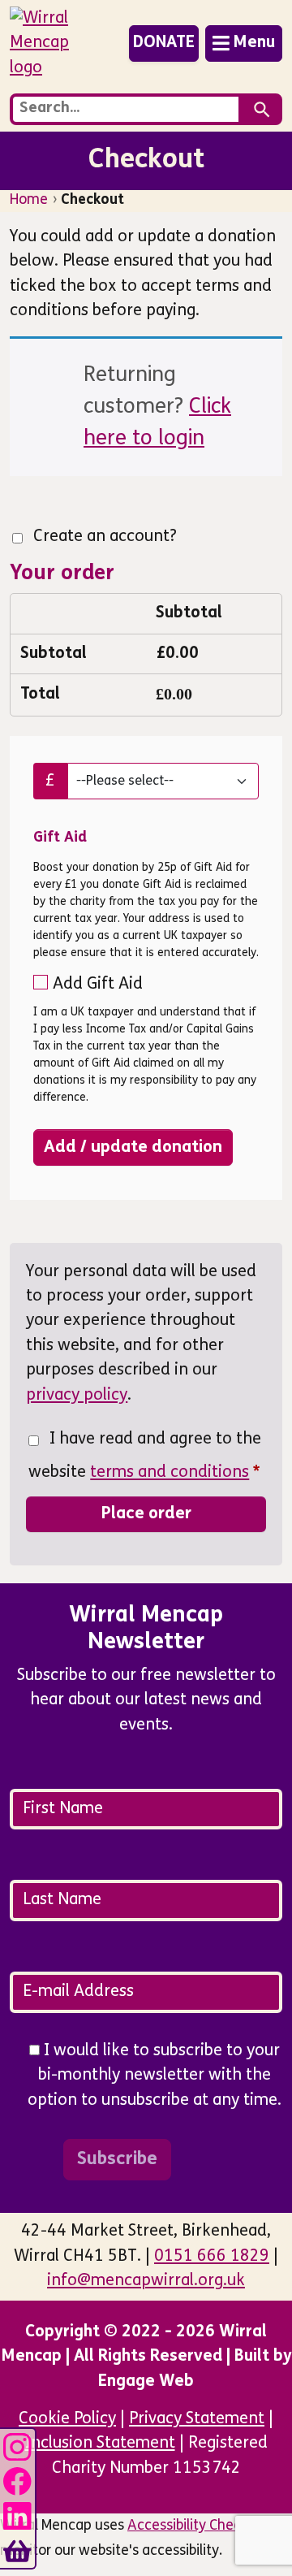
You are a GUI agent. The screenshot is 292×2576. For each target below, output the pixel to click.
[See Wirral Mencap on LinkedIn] (17, 2514)
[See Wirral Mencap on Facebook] (17, 2479)
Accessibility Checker (194, 2526)
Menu (254, 43)
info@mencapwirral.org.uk (146, 2281)
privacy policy (77, 1396)
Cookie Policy (67, 2419)
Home (29, 200)
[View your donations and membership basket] (17, 2548)
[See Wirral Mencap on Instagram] (17, 2444)
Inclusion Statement (100, 2444)
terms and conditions (170, 1473)
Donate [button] (164, 43)
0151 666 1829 (212, 2257)
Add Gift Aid (98, 985)
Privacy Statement (197, 2419)
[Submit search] (262, 109)
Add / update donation (133, 1147)
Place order (146, 1514)
